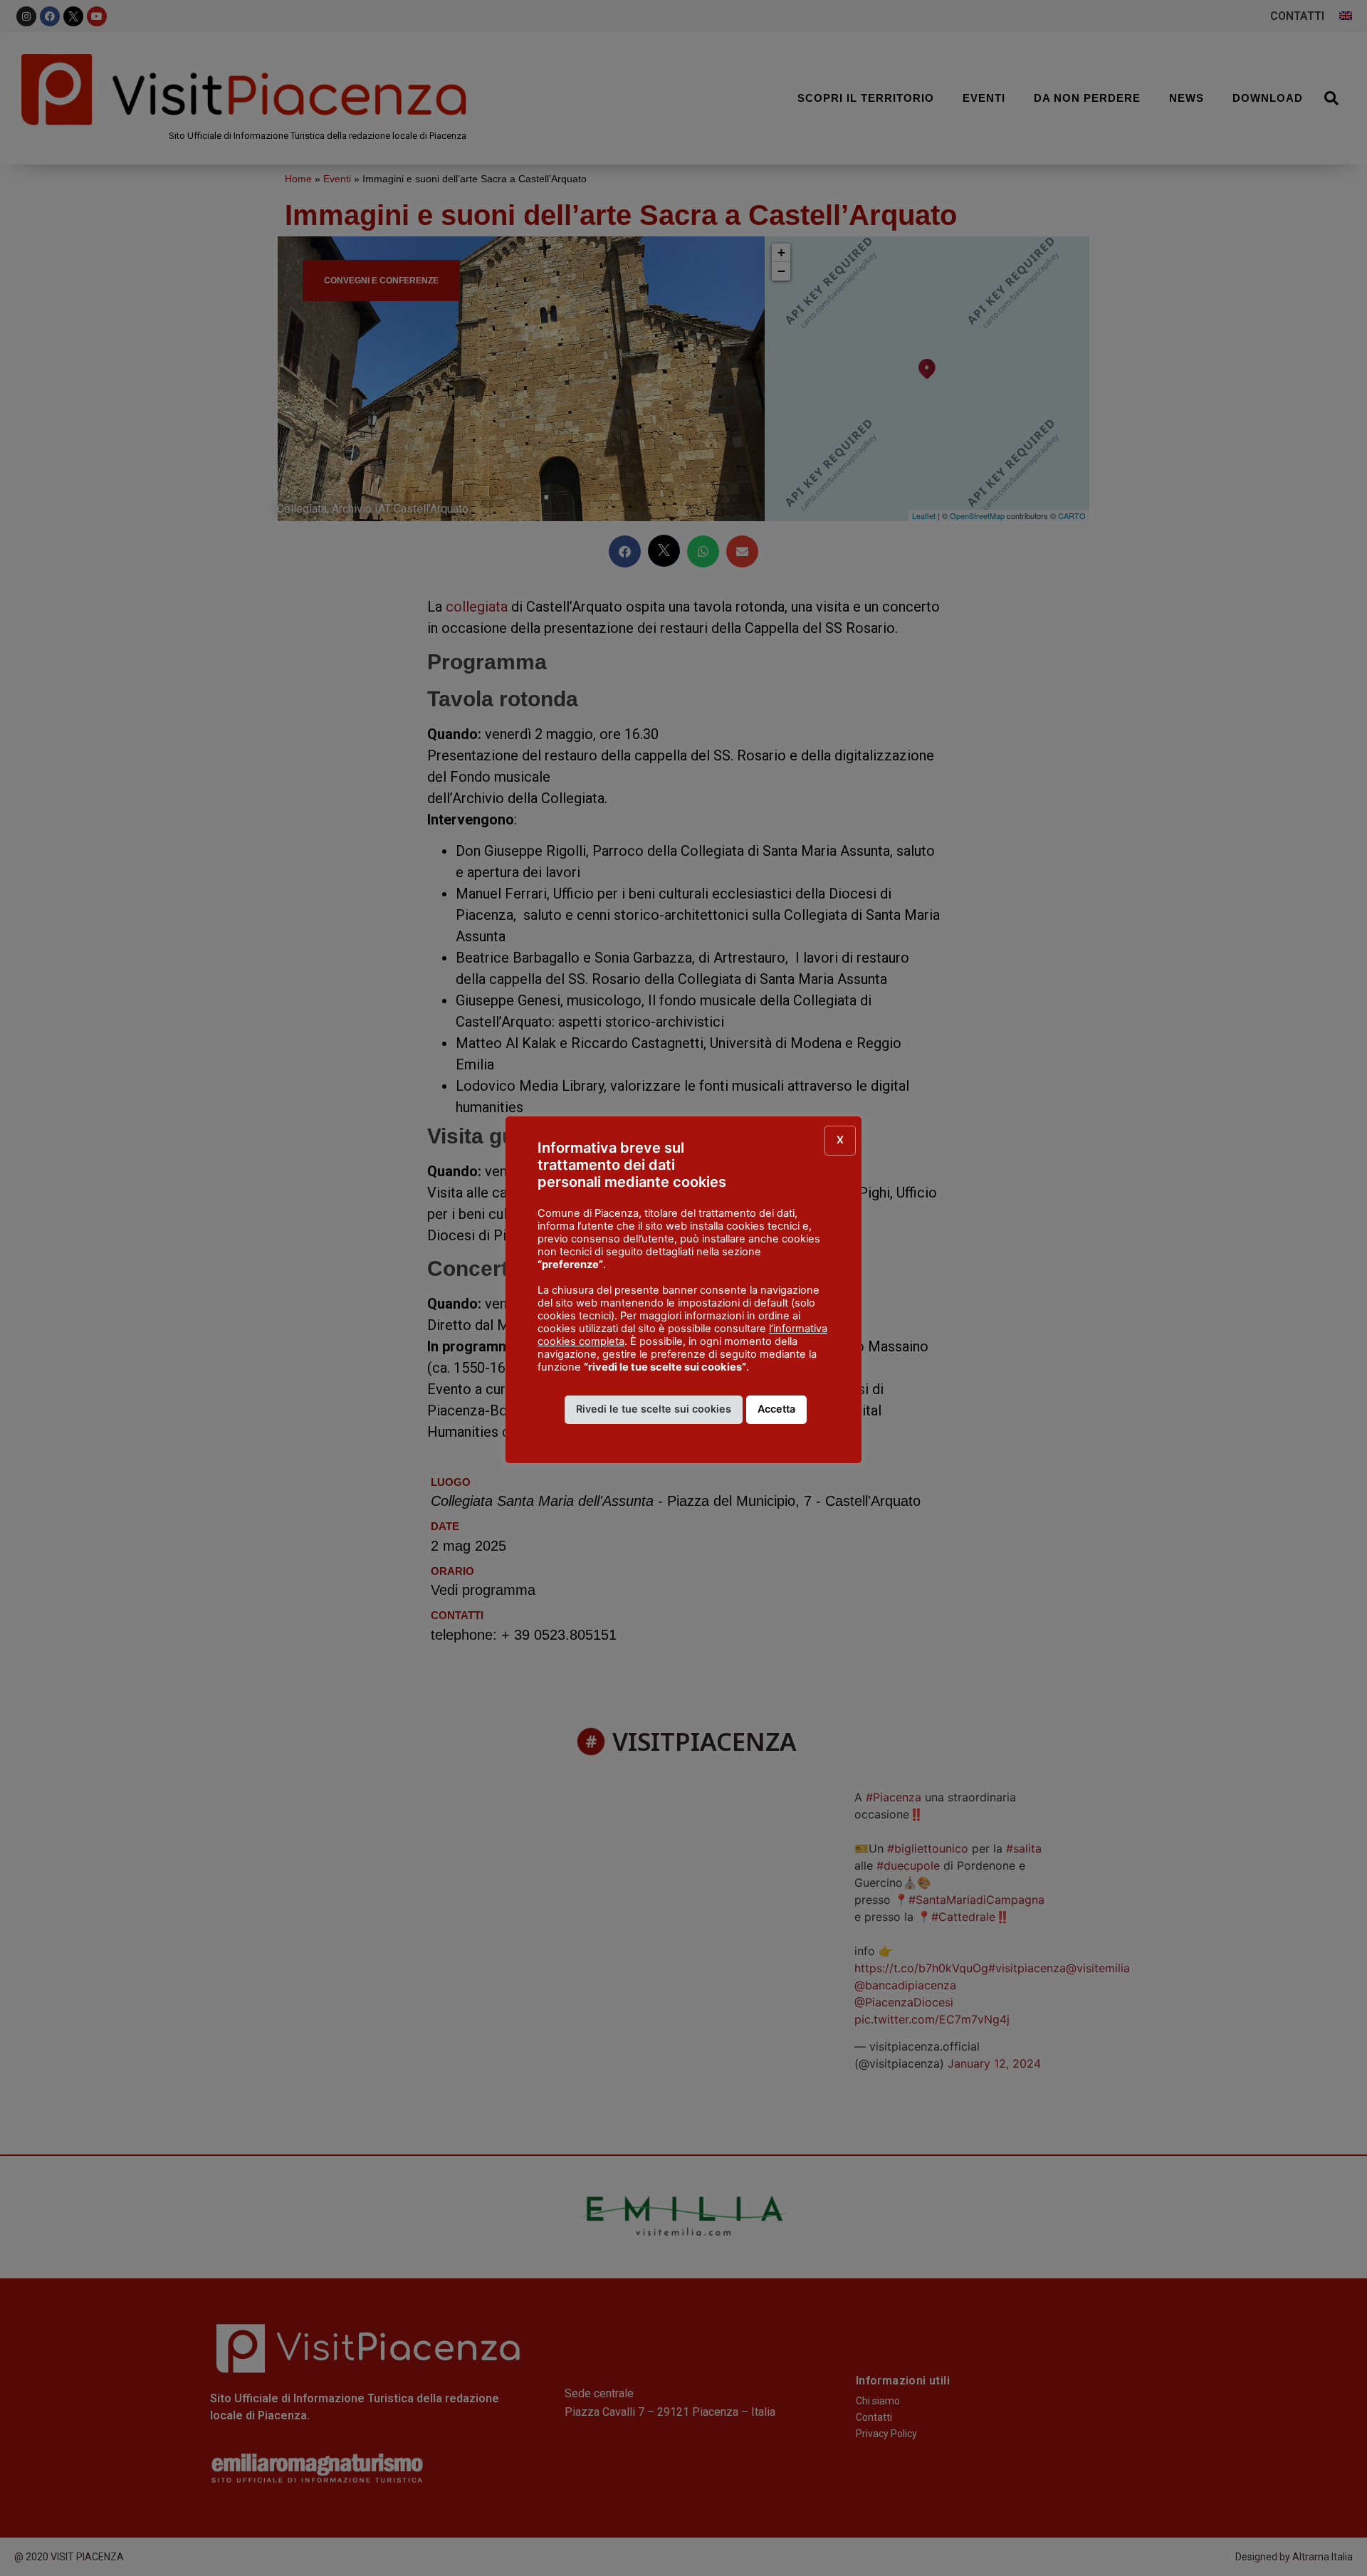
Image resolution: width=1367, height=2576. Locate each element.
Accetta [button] (776, 1409)
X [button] (840, 1140)
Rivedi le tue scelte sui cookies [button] (654, 1409)
